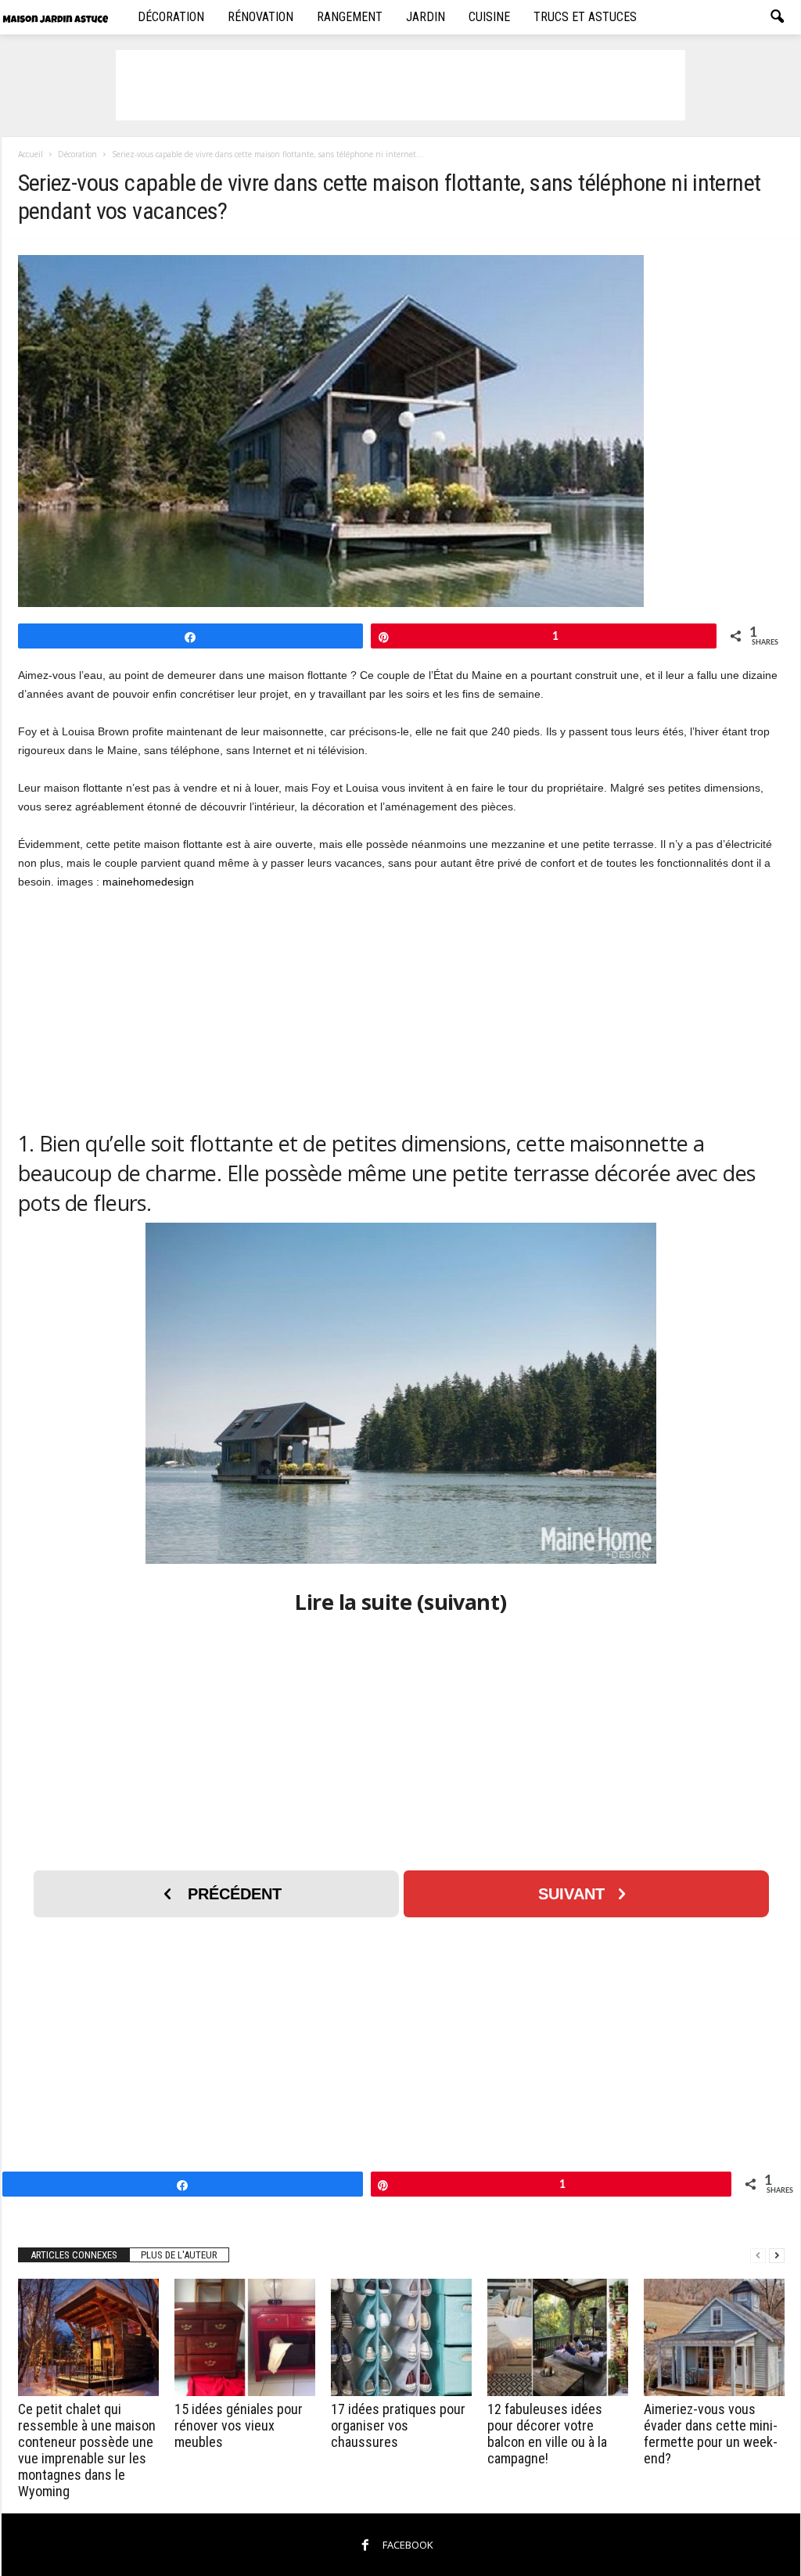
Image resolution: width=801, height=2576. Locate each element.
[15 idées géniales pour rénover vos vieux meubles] (245, 2337)
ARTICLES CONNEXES (74, 2255)
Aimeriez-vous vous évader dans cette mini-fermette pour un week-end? (711, 2434)
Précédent (235, 1894)
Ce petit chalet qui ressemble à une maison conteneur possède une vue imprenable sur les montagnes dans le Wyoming (87, 2450)
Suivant (571, 1894)
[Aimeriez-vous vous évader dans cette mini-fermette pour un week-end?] (714, 2337)
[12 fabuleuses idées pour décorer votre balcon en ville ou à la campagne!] (558, 2337)
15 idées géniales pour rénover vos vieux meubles (239, 2425)
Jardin (426, 17)
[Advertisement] (400, 85)
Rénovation (260, 17)
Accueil (31, 154)
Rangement (350, 17)
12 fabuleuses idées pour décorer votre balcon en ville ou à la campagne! (547, 2434)
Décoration (171, 17)
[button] (777, 17)
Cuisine (489, 17)
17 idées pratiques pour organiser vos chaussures (398, 2425)
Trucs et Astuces (585, 17)
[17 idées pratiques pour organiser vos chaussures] (401, 2337)
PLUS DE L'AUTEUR (179, 2255)
